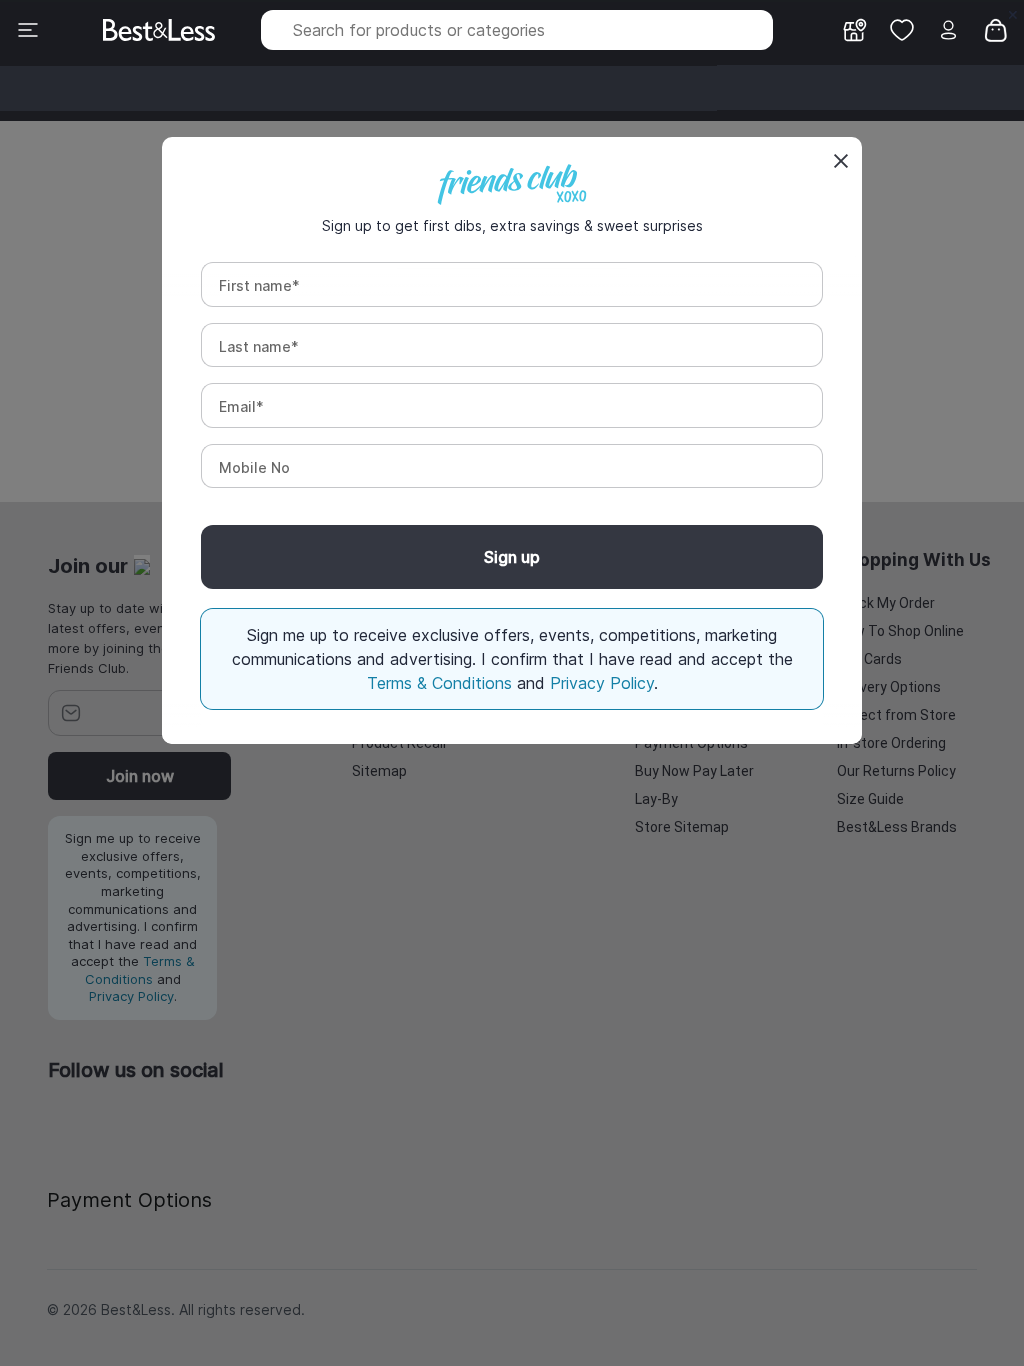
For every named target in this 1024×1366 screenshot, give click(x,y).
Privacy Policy (602, 683)
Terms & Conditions (442, 683)
